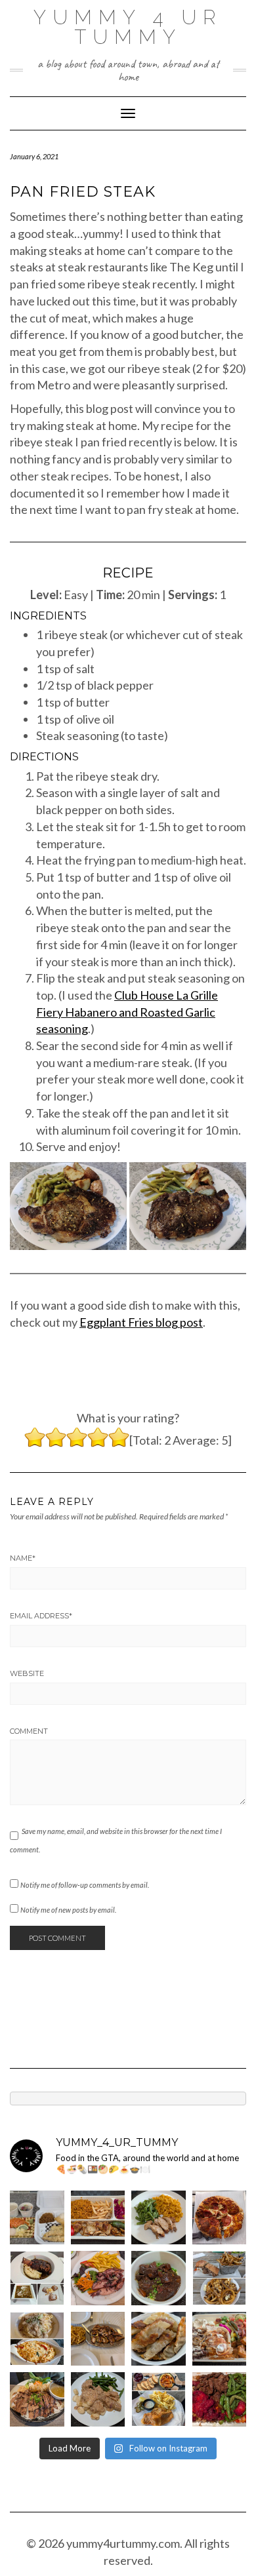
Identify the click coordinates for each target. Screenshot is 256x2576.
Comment (29, 1731)
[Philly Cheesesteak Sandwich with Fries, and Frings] (220, 2278)
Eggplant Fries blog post (141, 1322)
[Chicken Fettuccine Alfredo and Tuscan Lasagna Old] (37, 2339)
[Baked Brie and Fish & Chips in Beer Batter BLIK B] (159, 2399)
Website (27, 1673)
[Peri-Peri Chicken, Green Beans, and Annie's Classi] (159, 2218)
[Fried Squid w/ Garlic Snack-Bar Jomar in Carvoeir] (98, 2278)
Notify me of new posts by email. (68, 1910)
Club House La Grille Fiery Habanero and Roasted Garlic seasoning (127, 1012)
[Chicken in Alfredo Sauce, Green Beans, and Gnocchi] (98, 2399)
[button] (68, 1206)
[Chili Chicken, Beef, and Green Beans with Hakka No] (220, 2399)
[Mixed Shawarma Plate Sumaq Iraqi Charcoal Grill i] (220, 2339)
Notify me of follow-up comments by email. (85, 1885)
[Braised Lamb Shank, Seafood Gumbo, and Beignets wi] (37, 2278)
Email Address (41, 1616)
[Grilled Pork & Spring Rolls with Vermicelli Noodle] (37, 2399)
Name (23, 1558)
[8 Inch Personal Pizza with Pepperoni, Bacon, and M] (220, 2218)
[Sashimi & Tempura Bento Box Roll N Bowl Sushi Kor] (37, 2218)
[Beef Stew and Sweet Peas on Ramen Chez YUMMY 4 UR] (159, 2278)
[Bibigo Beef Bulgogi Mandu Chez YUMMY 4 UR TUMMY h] (159, 2339)
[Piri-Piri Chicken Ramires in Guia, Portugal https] (98, 2339)
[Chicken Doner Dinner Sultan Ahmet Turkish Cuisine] (98, 2218)
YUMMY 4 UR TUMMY (128, 27)
